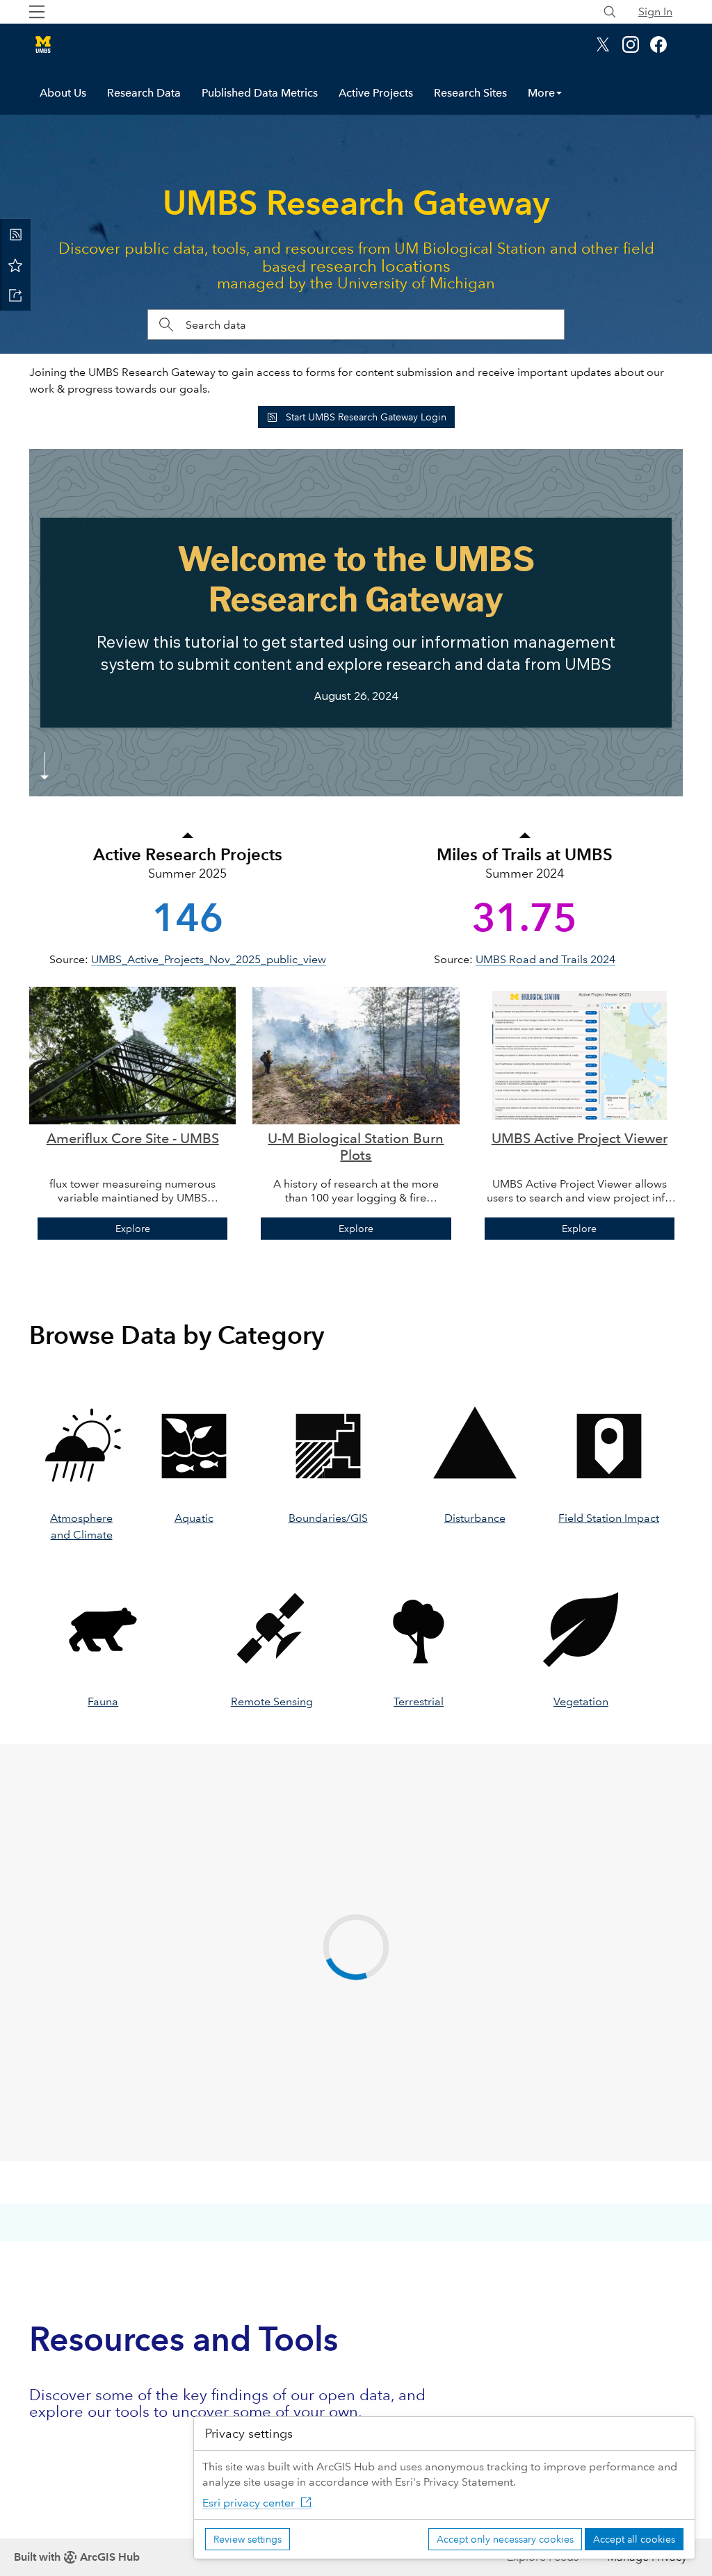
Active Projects (376, 93)
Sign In (655, 11)
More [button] (541, 93)
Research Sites (470, 93)
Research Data (144, 93)
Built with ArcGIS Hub (77, 2557)
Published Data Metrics (260, 93)
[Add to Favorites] (15, 265)
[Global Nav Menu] (37, 12)
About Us (63, 93)
